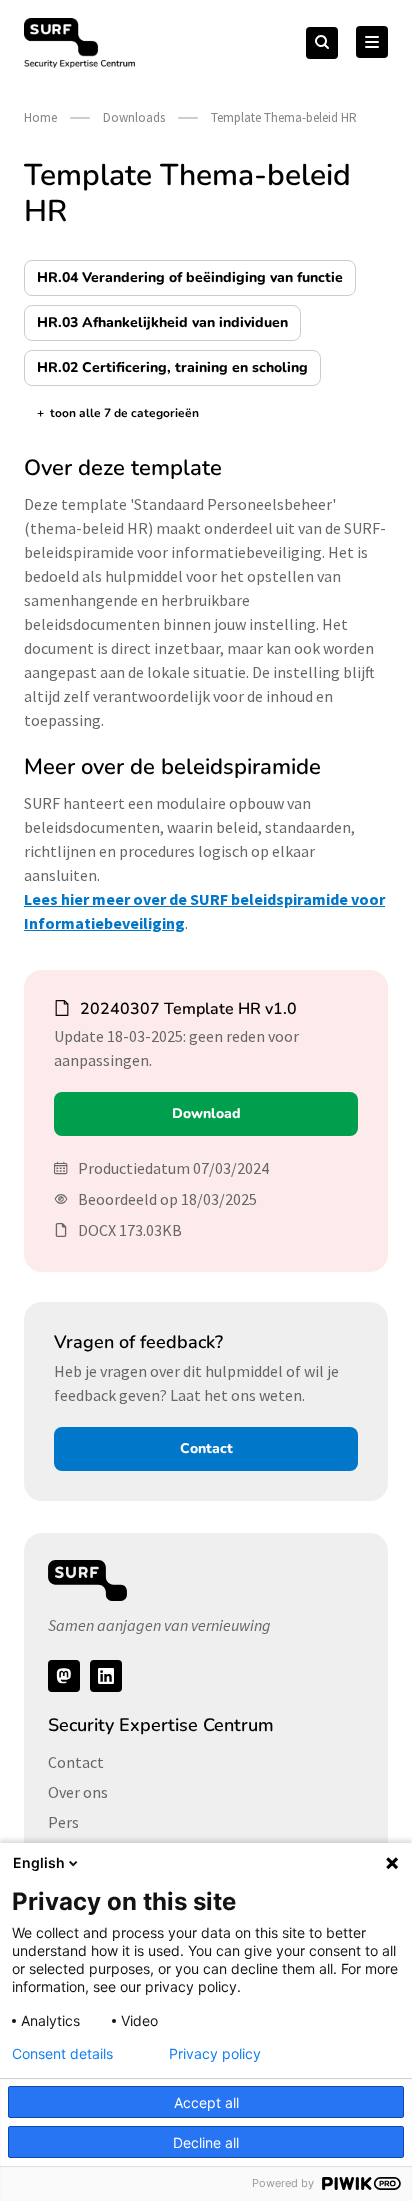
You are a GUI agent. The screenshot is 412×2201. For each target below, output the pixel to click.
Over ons (78, 1792)
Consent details (62, 2054)
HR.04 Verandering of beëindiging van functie (190, 277)
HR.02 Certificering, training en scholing (172, 367)
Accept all (206, 2102)
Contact (206, 1448)
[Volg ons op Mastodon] (64, 1676)
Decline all (206, 2142)
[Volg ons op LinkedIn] (106, 1676)
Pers (63, 1822)
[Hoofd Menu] (372, 42)
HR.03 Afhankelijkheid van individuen (162, 322)
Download (206, 1113)
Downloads (134, 117)
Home (40, 117)
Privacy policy (215, 2054)
